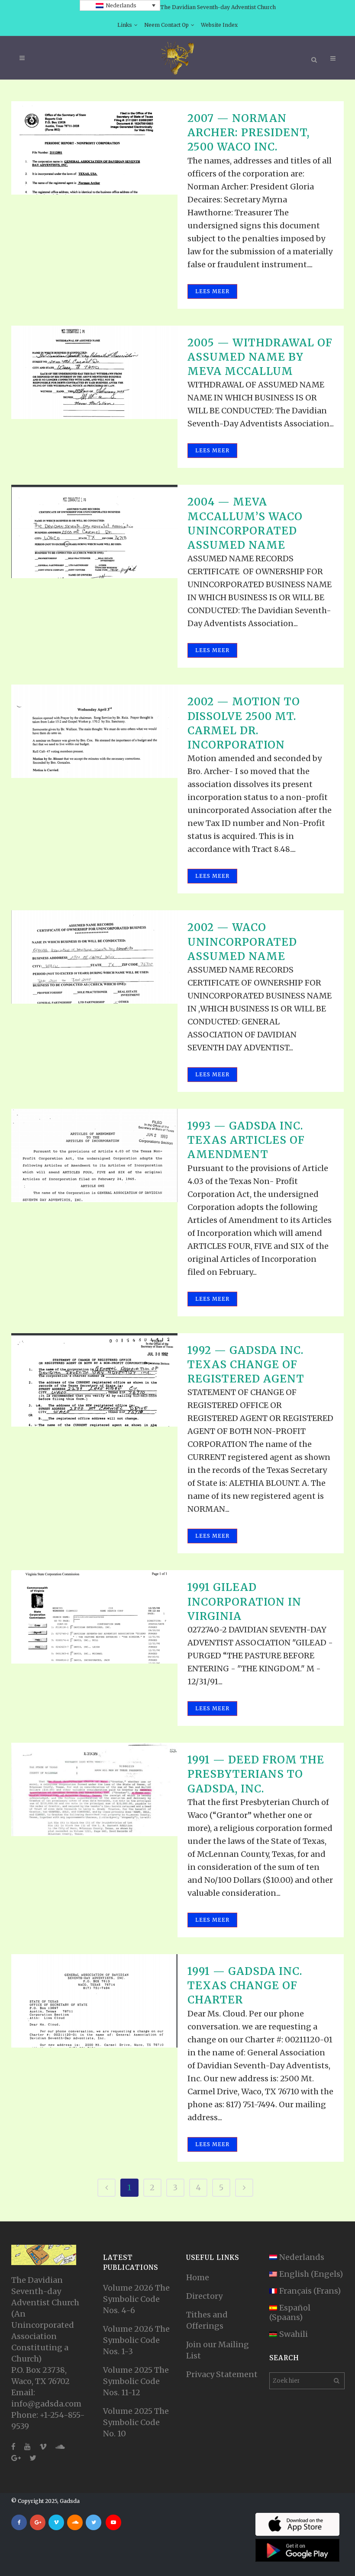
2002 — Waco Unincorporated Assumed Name (242, 942)
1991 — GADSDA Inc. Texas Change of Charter (245, 1986)
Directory (204, 2296)
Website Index (219, 25)
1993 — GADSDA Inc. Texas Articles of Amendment (246, 1140)
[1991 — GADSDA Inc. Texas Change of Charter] (94, 2001)
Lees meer (212, 291)
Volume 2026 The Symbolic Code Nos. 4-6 (136, 2299)
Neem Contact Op (166, 25)
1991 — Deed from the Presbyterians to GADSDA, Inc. (256, 1774)
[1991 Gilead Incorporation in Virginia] (94, 1617)
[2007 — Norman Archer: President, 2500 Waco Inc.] (94, 148)
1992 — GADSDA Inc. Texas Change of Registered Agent (246, 1365)
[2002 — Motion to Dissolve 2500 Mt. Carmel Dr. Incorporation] (94, 731)
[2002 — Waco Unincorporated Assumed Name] (94, 957)
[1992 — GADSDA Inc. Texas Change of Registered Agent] (94, 1380)
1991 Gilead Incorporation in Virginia (244, 1602)
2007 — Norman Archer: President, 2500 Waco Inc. (248, 133)
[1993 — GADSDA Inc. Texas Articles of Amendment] (94, 1155)
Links (125, 25)
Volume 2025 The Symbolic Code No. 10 (136, 2422)
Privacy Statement (222, 2374)
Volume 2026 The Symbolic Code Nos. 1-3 (136, 2340)
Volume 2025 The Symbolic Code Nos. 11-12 (136, 2381)
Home (198, 2277)
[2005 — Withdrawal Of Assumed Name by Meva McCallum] (94, 372)
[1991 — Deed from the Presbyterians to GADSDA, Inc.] (94, 1789)
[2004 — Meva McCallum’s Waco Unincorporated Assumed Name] (94, 531)
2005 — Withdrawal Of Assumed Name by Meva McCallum (260, 357)
